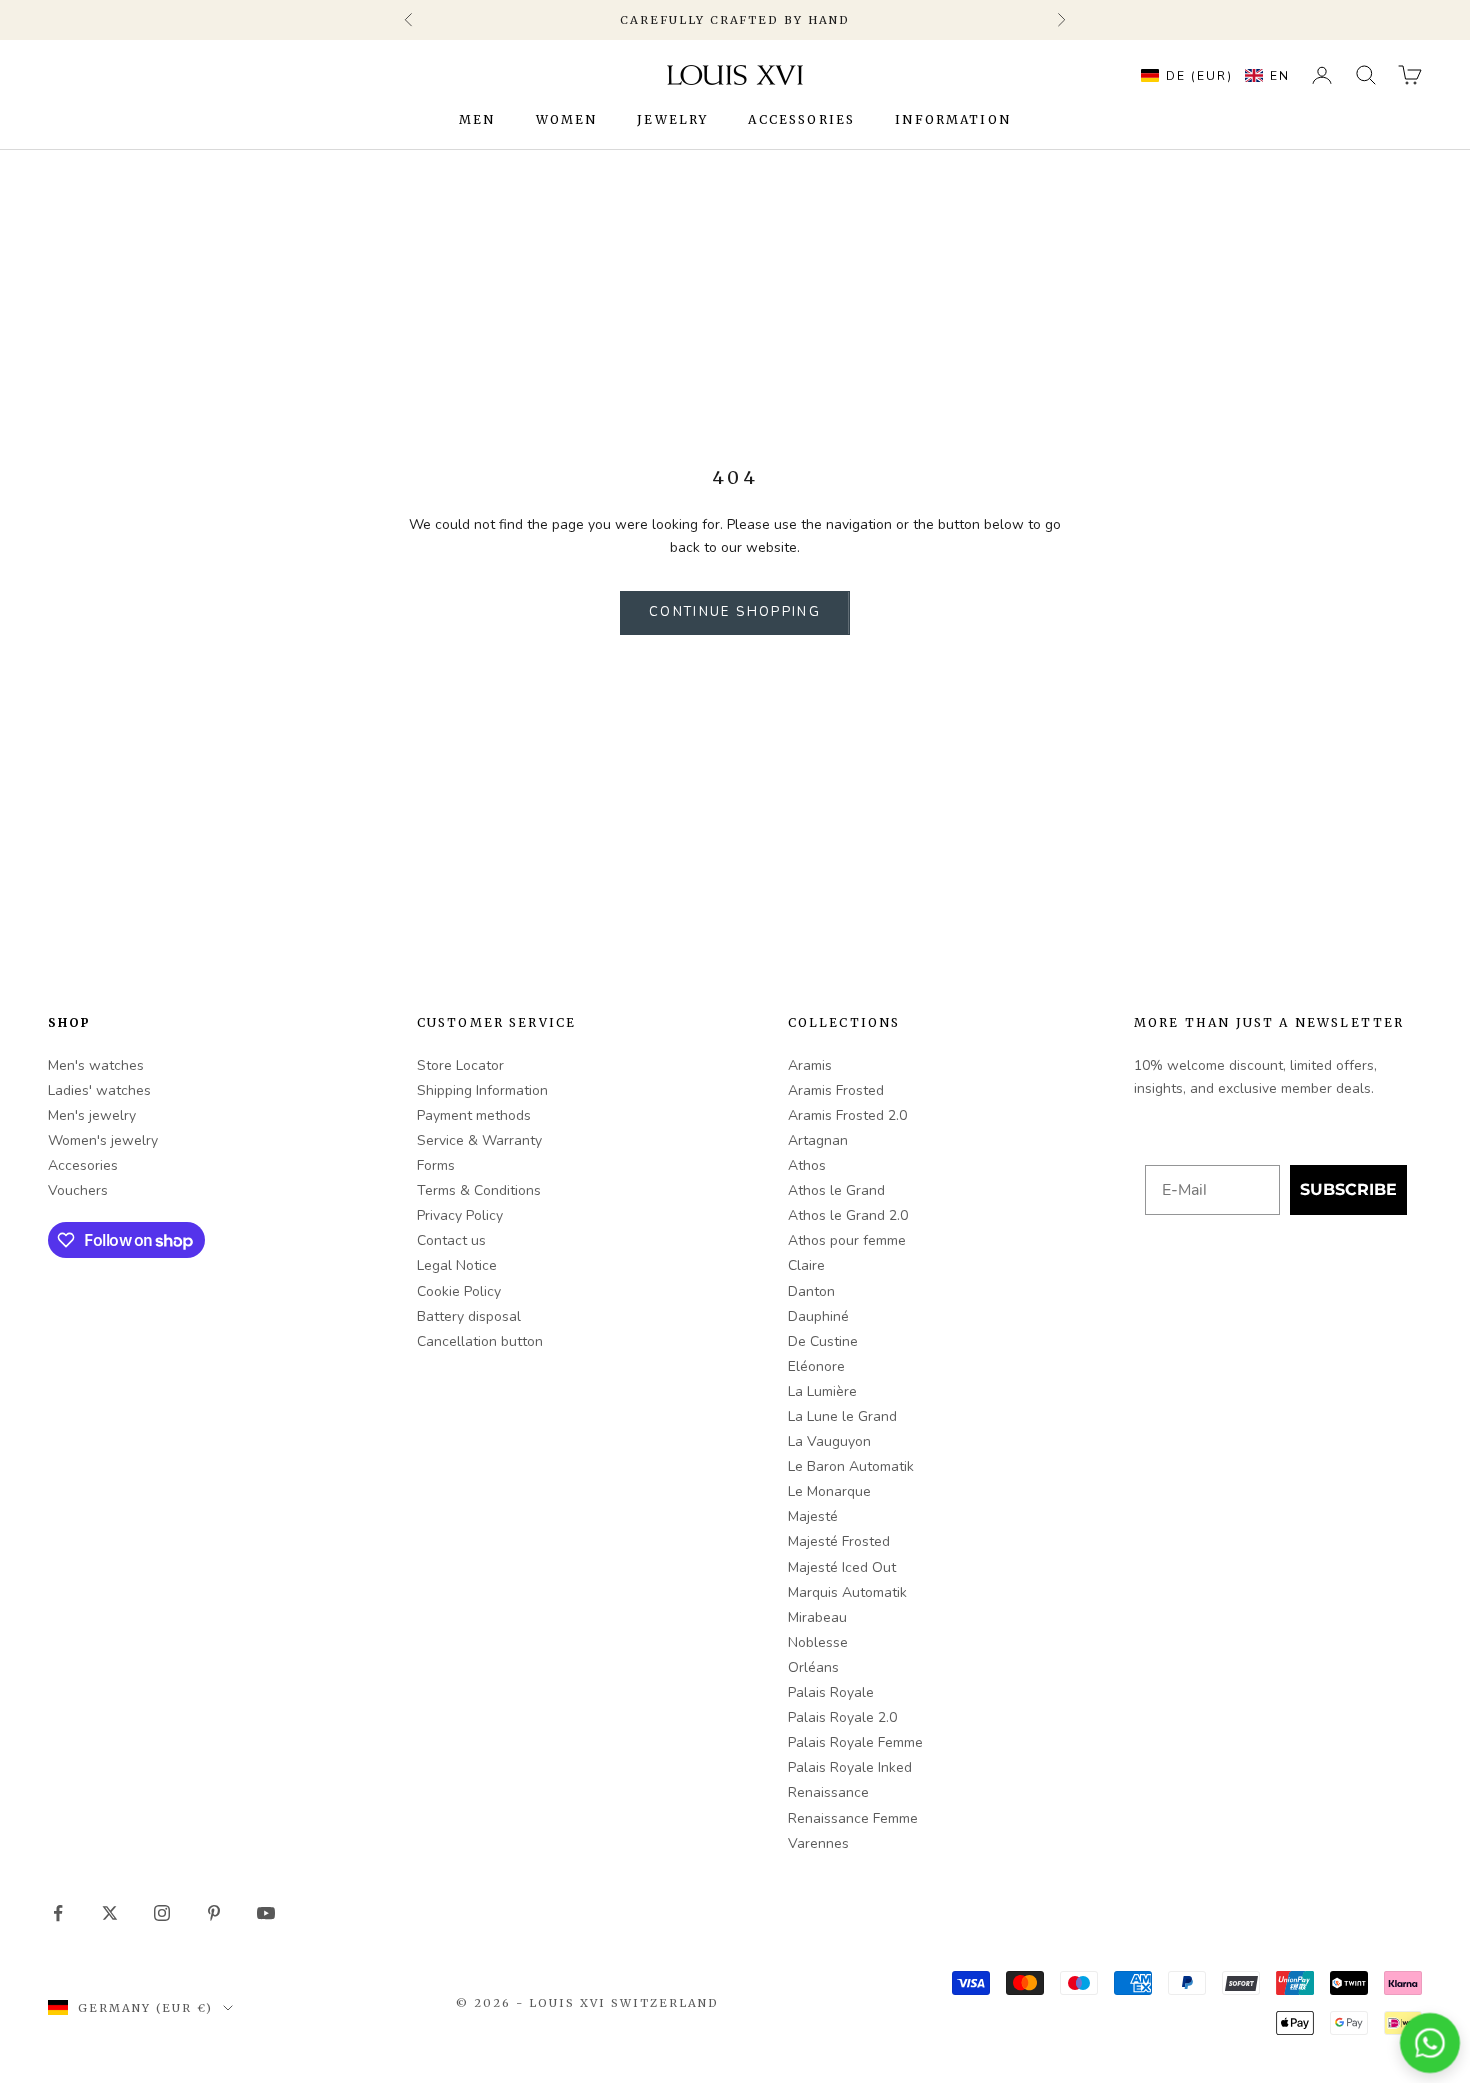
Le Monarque (829, 1491)
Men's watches (96, 1065)
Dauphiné (818, 1316)
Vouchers (78, 1190)
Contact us (451, 1240)
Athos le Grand (836, 1190)
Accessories (801, 120)
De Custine (823, 1341)
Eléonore (816, 1366)
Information (953, 120)
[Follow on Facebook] (58, 1913)
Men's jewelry (92, 1115)
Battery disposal (469, 1316)
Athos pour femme (847, 1240)
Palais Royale (831, 1692)
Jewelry (672, 120)
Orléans (813, 1667)
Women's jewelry (103, 1140)
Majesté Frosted (839, 1541)
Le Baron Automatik (851, 1466)
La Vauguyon (829, 1441)
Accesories (83, 1165)
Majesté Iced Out (842, 1567)
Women (567, 120)
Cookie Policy (459, 1291)
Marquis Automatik (847, 1592)
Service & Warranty (479, 1140)
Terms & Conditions (479, 1190)
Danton (811, 1291)
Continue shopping (735, 612)
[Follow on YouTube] (266, 1913)
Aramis (810, 1065)
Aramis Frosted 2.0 (847, 1115)
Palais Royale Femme (855, 1742)
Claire (806, 1265)
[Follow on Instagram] (162, 1913)
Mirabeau (817, 1617)
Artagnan (818, 1140)
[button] (1210, 75)
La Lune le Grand (842, 1416)
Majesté (813, 1516)
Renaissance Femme (853, 1818)
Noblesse (818, 1642)
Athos (807, 1165)
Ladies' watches (99, 1090)
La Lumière (822, 1391)
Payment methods (474, 1115)
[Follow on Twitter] (110, 1913)
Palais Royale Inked (850, 1767)
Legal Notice (457, 1265)
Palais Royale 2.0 (842, 1717)
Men (477, 120)
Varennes (818, 1843)
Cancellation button (480, 1341)
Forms (436, 1165)
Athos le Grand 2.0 (848, 1215)
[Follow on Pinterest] (214, 1913)
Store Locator (460, 1065)
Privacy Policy (460, 1215)
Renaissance (828, 1792)
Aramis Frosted (836, 1090)
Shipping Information (482, 1090)
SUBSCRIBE (1348, 1189)
